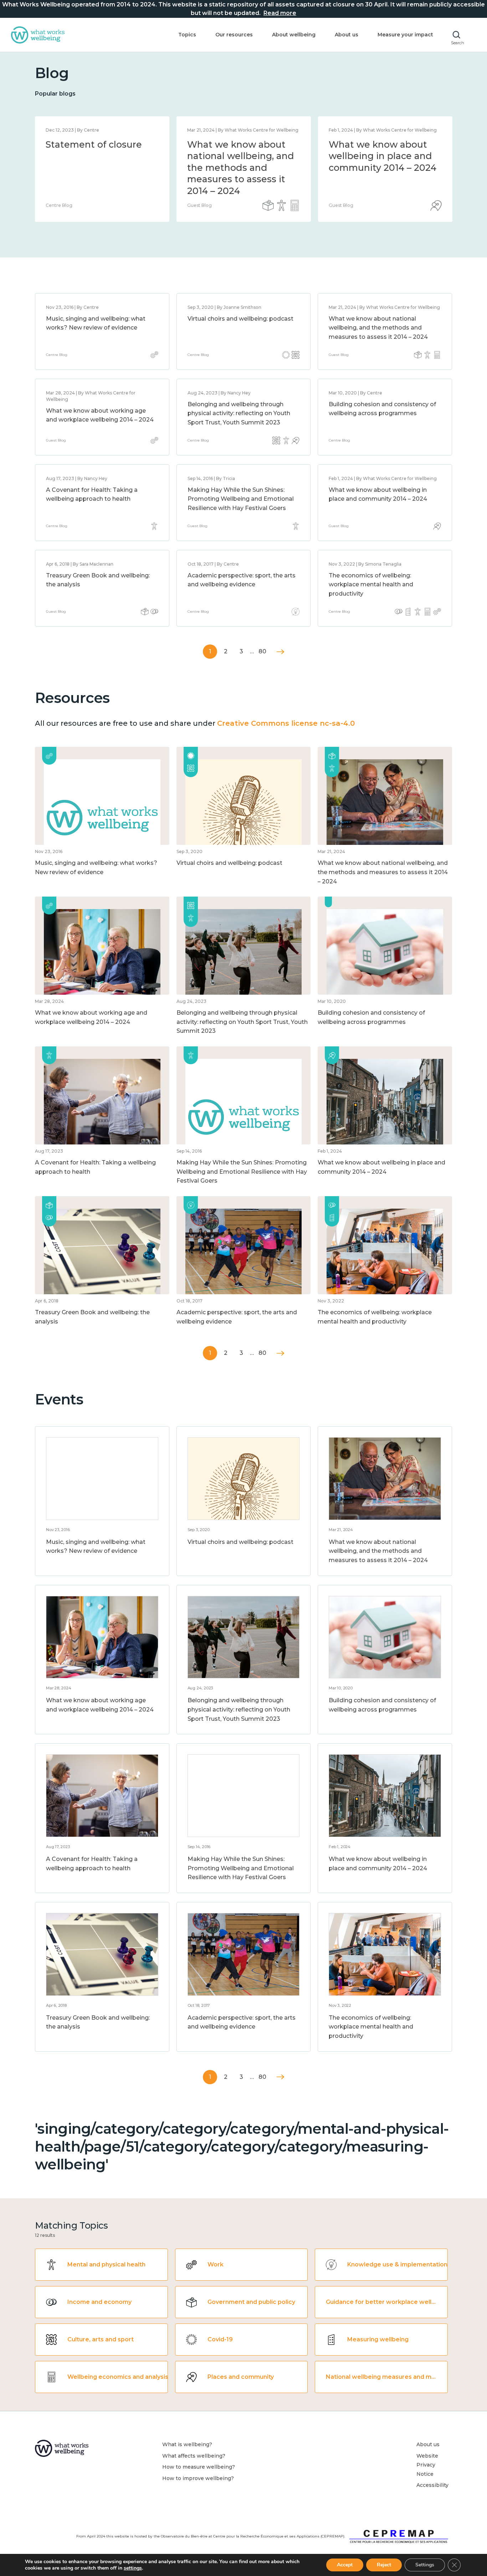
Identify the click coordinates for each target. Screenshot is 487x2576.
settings (133, 2568)
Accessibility (432, 2485)
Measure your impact (405, 35)
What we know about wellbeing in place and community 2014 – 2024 (383, 156)
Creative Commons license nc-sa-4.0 (286, 723)
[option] (102, 169)
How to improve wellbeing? (198, 2478)
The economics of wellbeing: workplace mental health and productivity (371, 585)
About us (347, 35)
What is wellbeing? (187, 2444)
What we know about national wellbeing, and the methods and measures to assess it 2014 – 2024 (241, 168)
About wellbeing (294, 35)
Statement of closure (94, 144)
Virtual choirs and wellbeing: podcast (240, 319)
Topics (187, 35)
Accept (345, 2565)
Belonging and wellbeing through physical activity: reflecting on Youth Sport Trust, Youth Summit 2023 (239, 413)
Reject (384, 2565)
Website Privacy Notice (427, 2465)
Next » (280, 652)
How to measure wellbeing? (199, 2467)
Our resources (234, 35)
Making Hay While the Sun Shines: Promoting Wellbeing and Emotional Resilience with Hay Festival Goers (241, 499)
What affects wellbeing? (194, 2456)
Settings (425, 2565)
